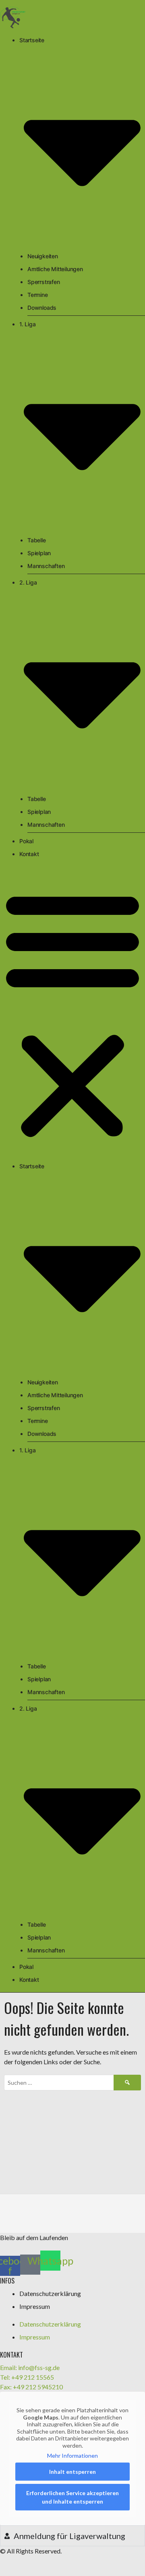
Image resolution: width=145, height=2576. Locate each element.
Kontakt (29, 854)
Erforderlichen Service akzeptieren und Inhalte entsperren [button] (72, 2497)
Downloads (42, 308)
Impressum (35, 2306)
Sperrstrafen (44, 282)
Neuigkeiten (43, 256)
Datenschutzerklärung (50, 2293)
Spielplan (39, 553)
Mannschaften (46, 566)
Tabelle (37, 540)
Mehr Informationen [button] (72, 2456)
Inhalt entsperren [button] (72, 2472)
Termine (38, 295)
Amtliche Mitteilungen (55, 269)
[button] (72, 1014)
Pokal (26, 841)
